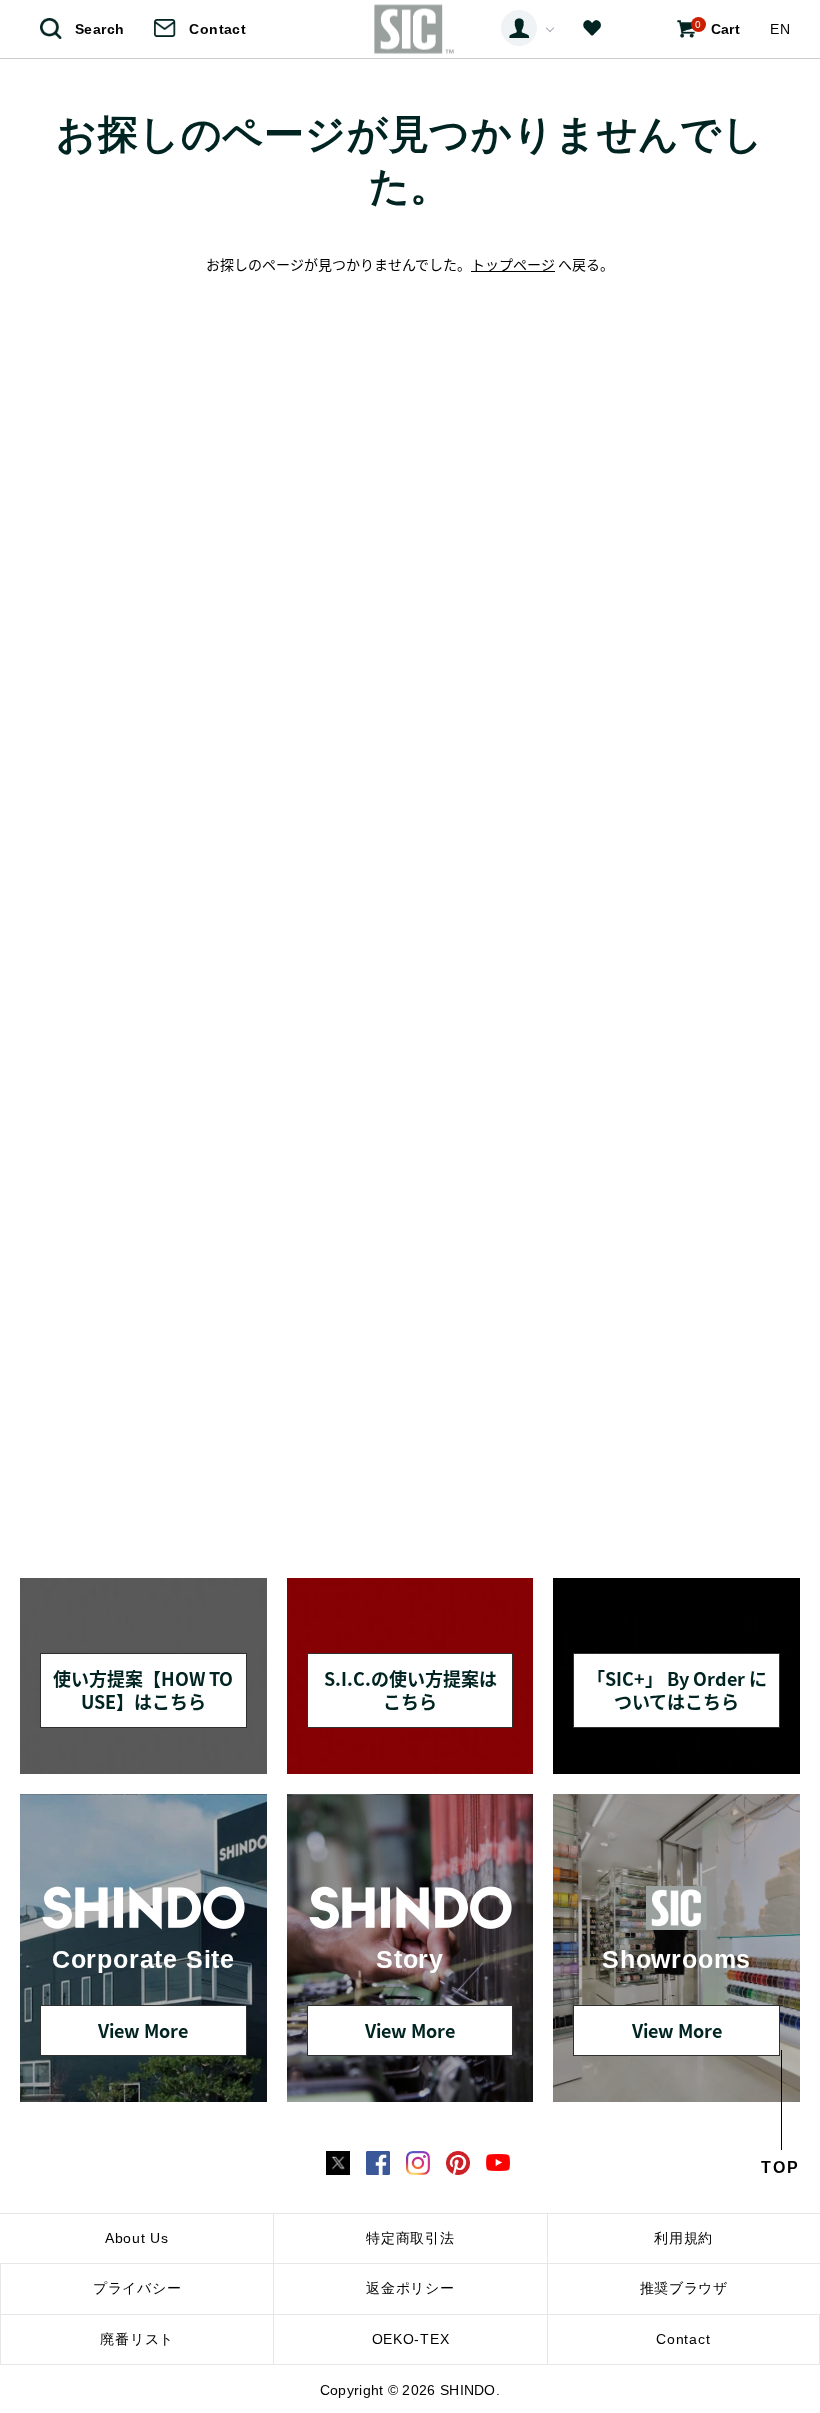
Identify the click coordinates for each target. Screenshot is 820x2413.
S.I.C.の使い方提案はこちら (410, 1689)
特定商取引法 (410, 2238)
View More (143, 2030)
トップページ (513, 264)
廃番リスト (137, 2339)
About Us (137, 2238)
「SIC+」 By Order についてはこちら (677, 1689)
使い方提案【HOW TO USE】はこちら (143, 1689)
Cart (717, 28)
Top (780, 2167)
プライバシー (137, 2288)
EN (780, 29)
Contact (217, 29)
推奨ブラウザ (684, 2288)
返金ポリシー (410, 2288)
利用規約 (683, 2238)
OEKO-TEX (411, 2339)
